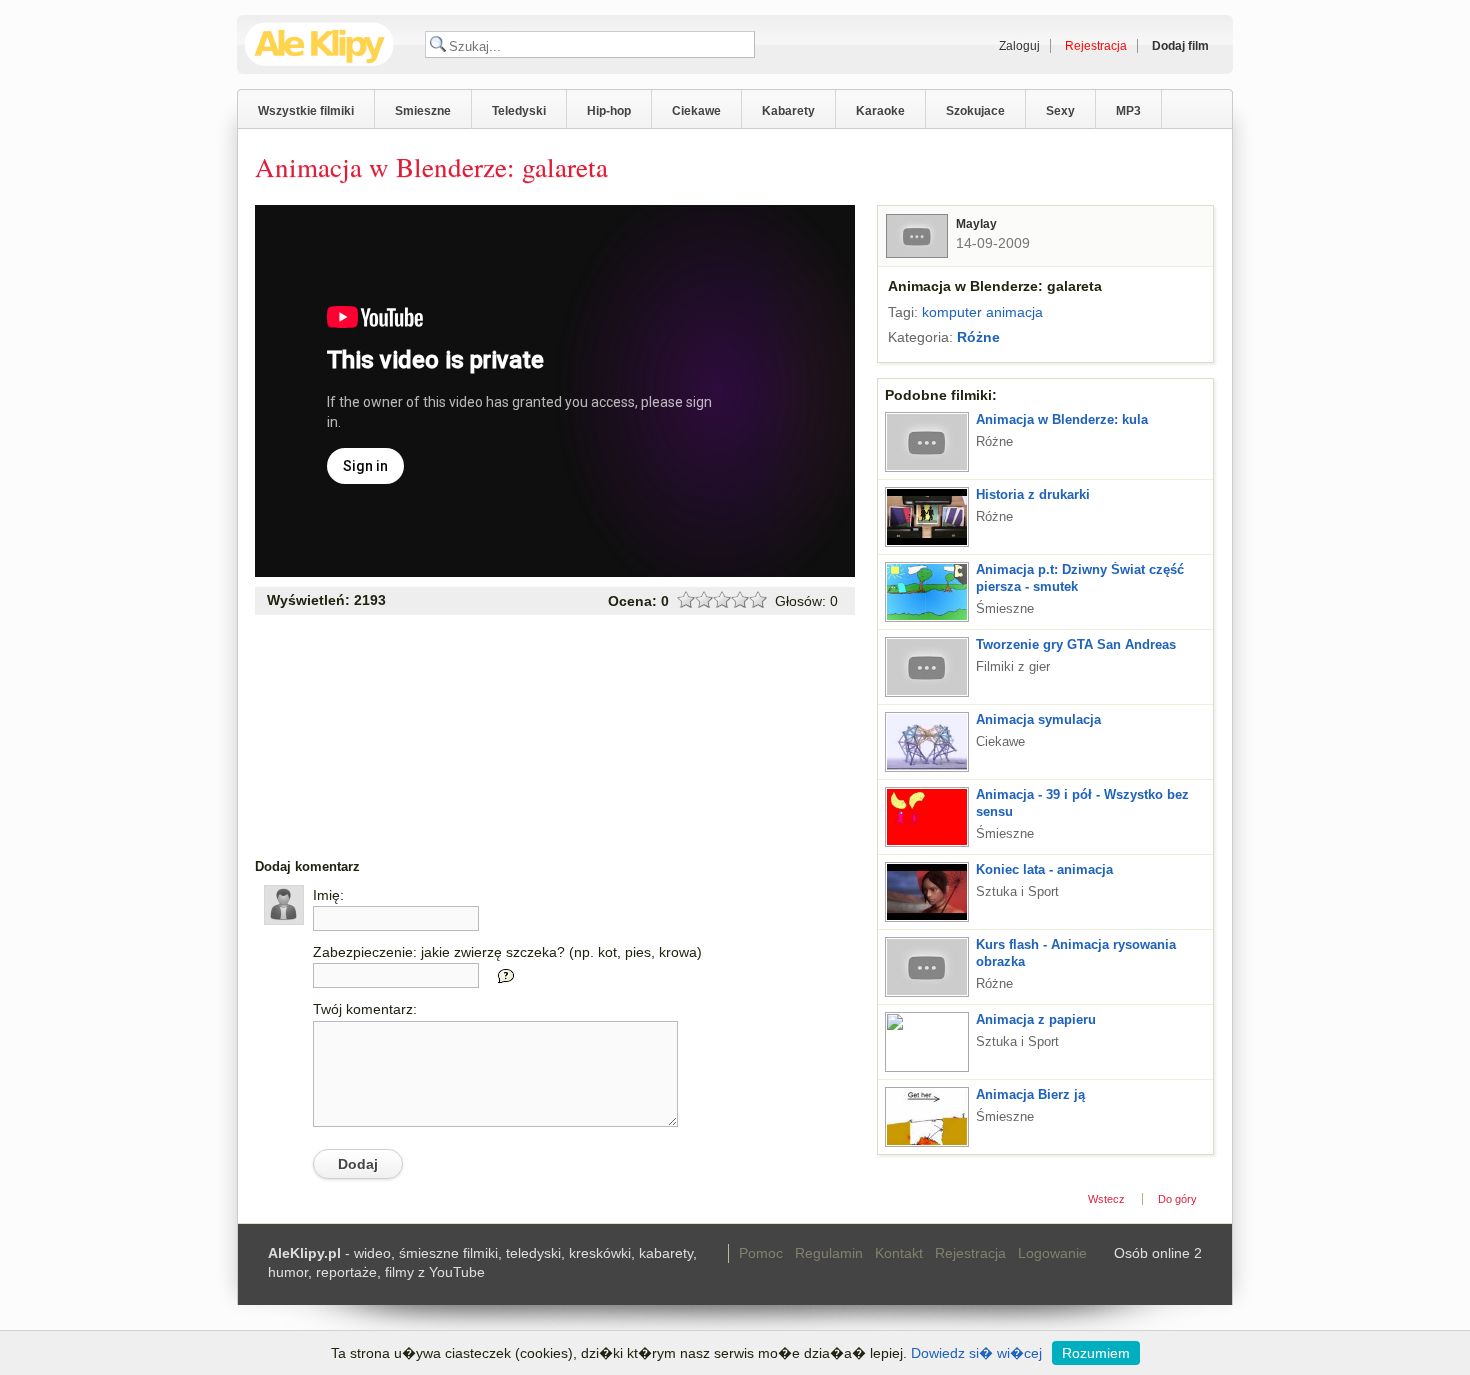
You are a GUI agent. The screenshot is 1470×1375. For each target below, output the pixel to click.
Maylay (976, 224)
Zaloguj (1019, 46)
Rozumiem (1096, 1353)
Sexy (1060, 111)
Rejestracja (970, 1253)
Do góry (1177, 1199)
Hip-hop (609, 111)
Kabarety (788, 111)
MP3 (1128, 111)
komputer (952, 312)
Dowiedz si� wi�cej (976, 1353)
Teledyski (519, 111)
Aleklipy (319, 44)
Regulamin (829, 1253)
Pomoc (761, 1253)
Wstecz (1106, 1199)
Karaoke (880, 111)
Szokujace (975, 111)
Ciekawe (696, 111)
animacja (1014, 312)
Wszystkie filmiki (306, 111)
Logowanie (1052, 1253)
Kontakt (899, 1253)
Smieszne (423, 111)
